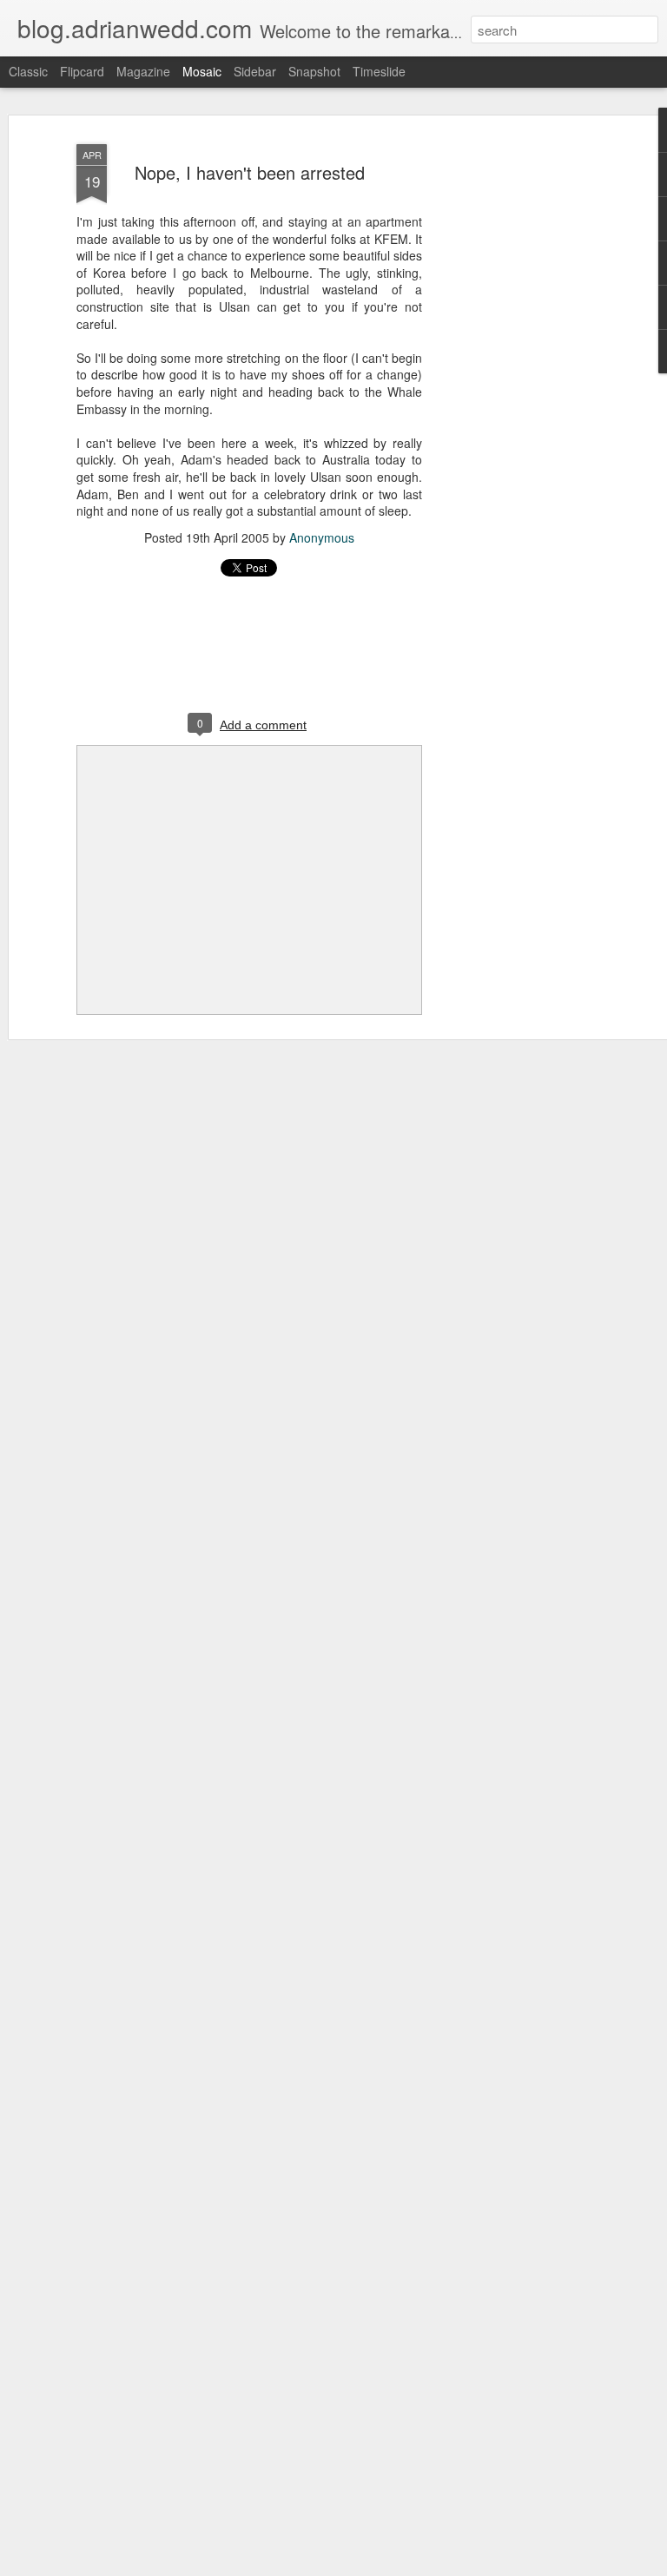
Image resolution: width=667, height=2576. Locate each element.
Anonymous (322, 537)
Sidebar (255, 71)
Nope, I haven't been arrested (250, 172)
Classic (28, 71)
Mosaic (202, 71)
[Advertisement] (518, 409)
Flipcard (82, 71)
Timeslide (379, 71)
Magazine (143, 71)
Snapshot (314, 71)
